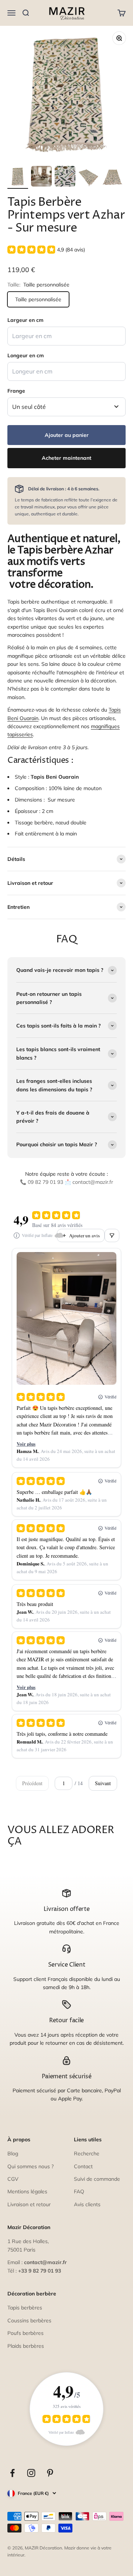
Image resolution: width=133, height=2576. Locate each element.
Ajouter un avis (84, 1235)
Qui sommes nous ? (30, 2166)
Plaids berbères (26, 2346)
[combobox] (66, 407)
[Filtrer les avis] (112, 1235)
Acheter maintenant (66, 458)
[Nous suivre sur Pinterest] (50, 2473)
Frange (16, 391)
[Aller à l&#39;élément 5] (112, 177)
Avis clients (87, 2204)
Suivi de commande (97, 2179)
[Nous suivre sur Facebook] (12, 2473)
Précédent (32, 1783)
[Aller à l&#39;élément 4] (89, 177)
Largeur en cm (25, 320)
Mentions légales (27, 2191)
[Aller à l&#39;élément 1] (18, 177)
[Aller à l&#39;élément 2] (41, 177)
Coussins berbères (29, 2321)
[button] (46, 250)
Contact (83, 2166)
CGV (13, 2179)
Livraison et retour (29, 2204)
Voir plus (26, 1444)
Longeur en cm (26, 355)
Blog (13, 2153)
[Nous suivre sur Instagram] (31, 2473)
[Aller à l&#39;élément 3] (65, 177)
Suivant (103, 1783)
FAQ (79, 2191)
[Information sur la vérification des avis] (17, 1235)
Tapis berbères (25, 2308)
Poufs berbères (25, 2333)
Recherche (87, 2153)
